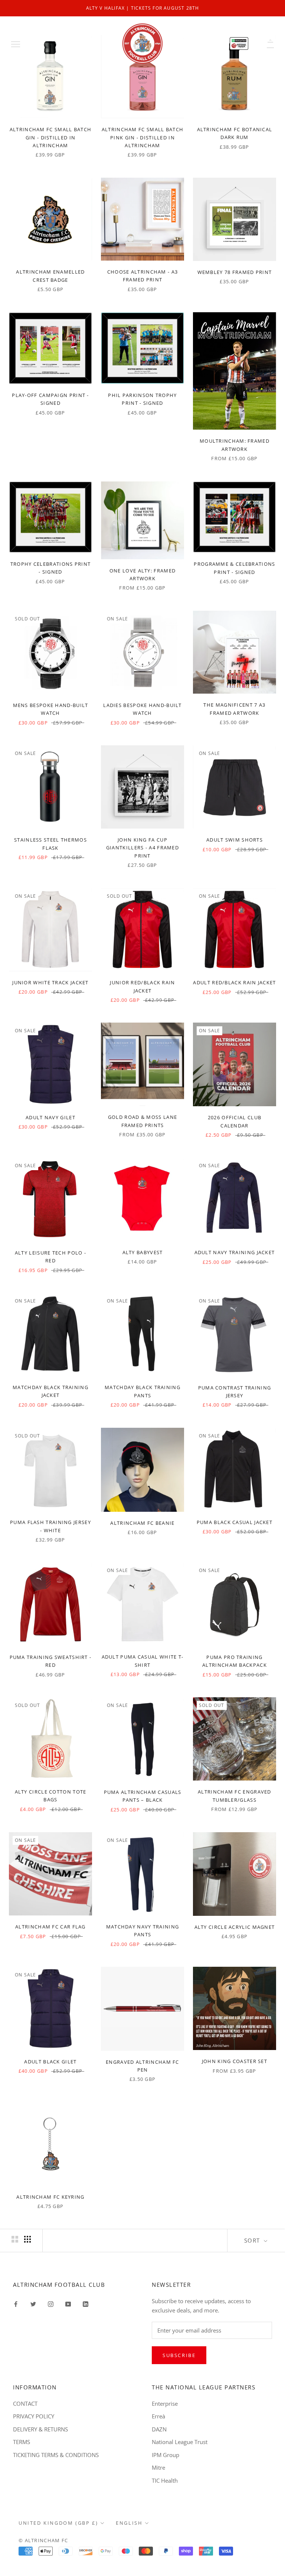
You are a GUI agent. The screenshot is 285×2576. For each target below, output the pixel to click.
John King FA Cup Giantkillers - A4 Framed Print (142, 848)
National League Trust (180, 2442)
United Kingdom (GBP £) (58, 2523)
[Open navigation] (16, 43)
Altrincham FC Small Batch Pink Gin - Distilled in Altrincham (143, 137)
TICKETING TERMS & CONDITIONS (56, 2455)
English (129, 2523)
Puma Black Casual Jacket (235, 1522)
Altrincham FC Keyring (50, 2197)
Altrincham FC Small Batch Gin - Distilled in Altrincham (51, 137)
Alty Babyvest (143, 1252)
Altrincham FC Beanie (142, 1523)
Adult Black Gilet (50, 2062)
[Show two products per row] (15, 2239)
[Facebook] (16, 2303)
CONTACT (25, 2404)
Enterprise (165, 2404)
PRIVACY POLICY (34, 2416)
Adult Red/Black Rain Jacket (234, 982)
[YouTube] (68, 2303)
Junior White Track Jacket (50, 982)
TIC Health (165, 2480)
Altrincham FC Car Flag (50, 1927)
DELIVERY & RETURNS (40, 2429)
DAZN (159, 2429)
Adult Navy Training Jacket (235, 1252)
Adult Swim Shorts (235, 840)
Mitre (158, 2467)
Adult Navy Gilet (50, 1117)
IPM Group (166, 2455)
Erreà (158, 2416)
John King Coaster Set (235, 2061)
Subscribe (179, 2355)
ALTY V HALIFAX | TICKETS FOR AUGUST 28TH (143, 8)
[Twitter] (33, 2303)
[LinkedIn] (86, 2303)
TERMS (22, 2442)
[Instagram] (51, 2303)
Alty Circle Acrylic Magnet (235, 1927)
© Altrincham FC (43, 2540)
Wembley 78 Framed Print (235, 272)
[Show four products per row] (27, 2239)
